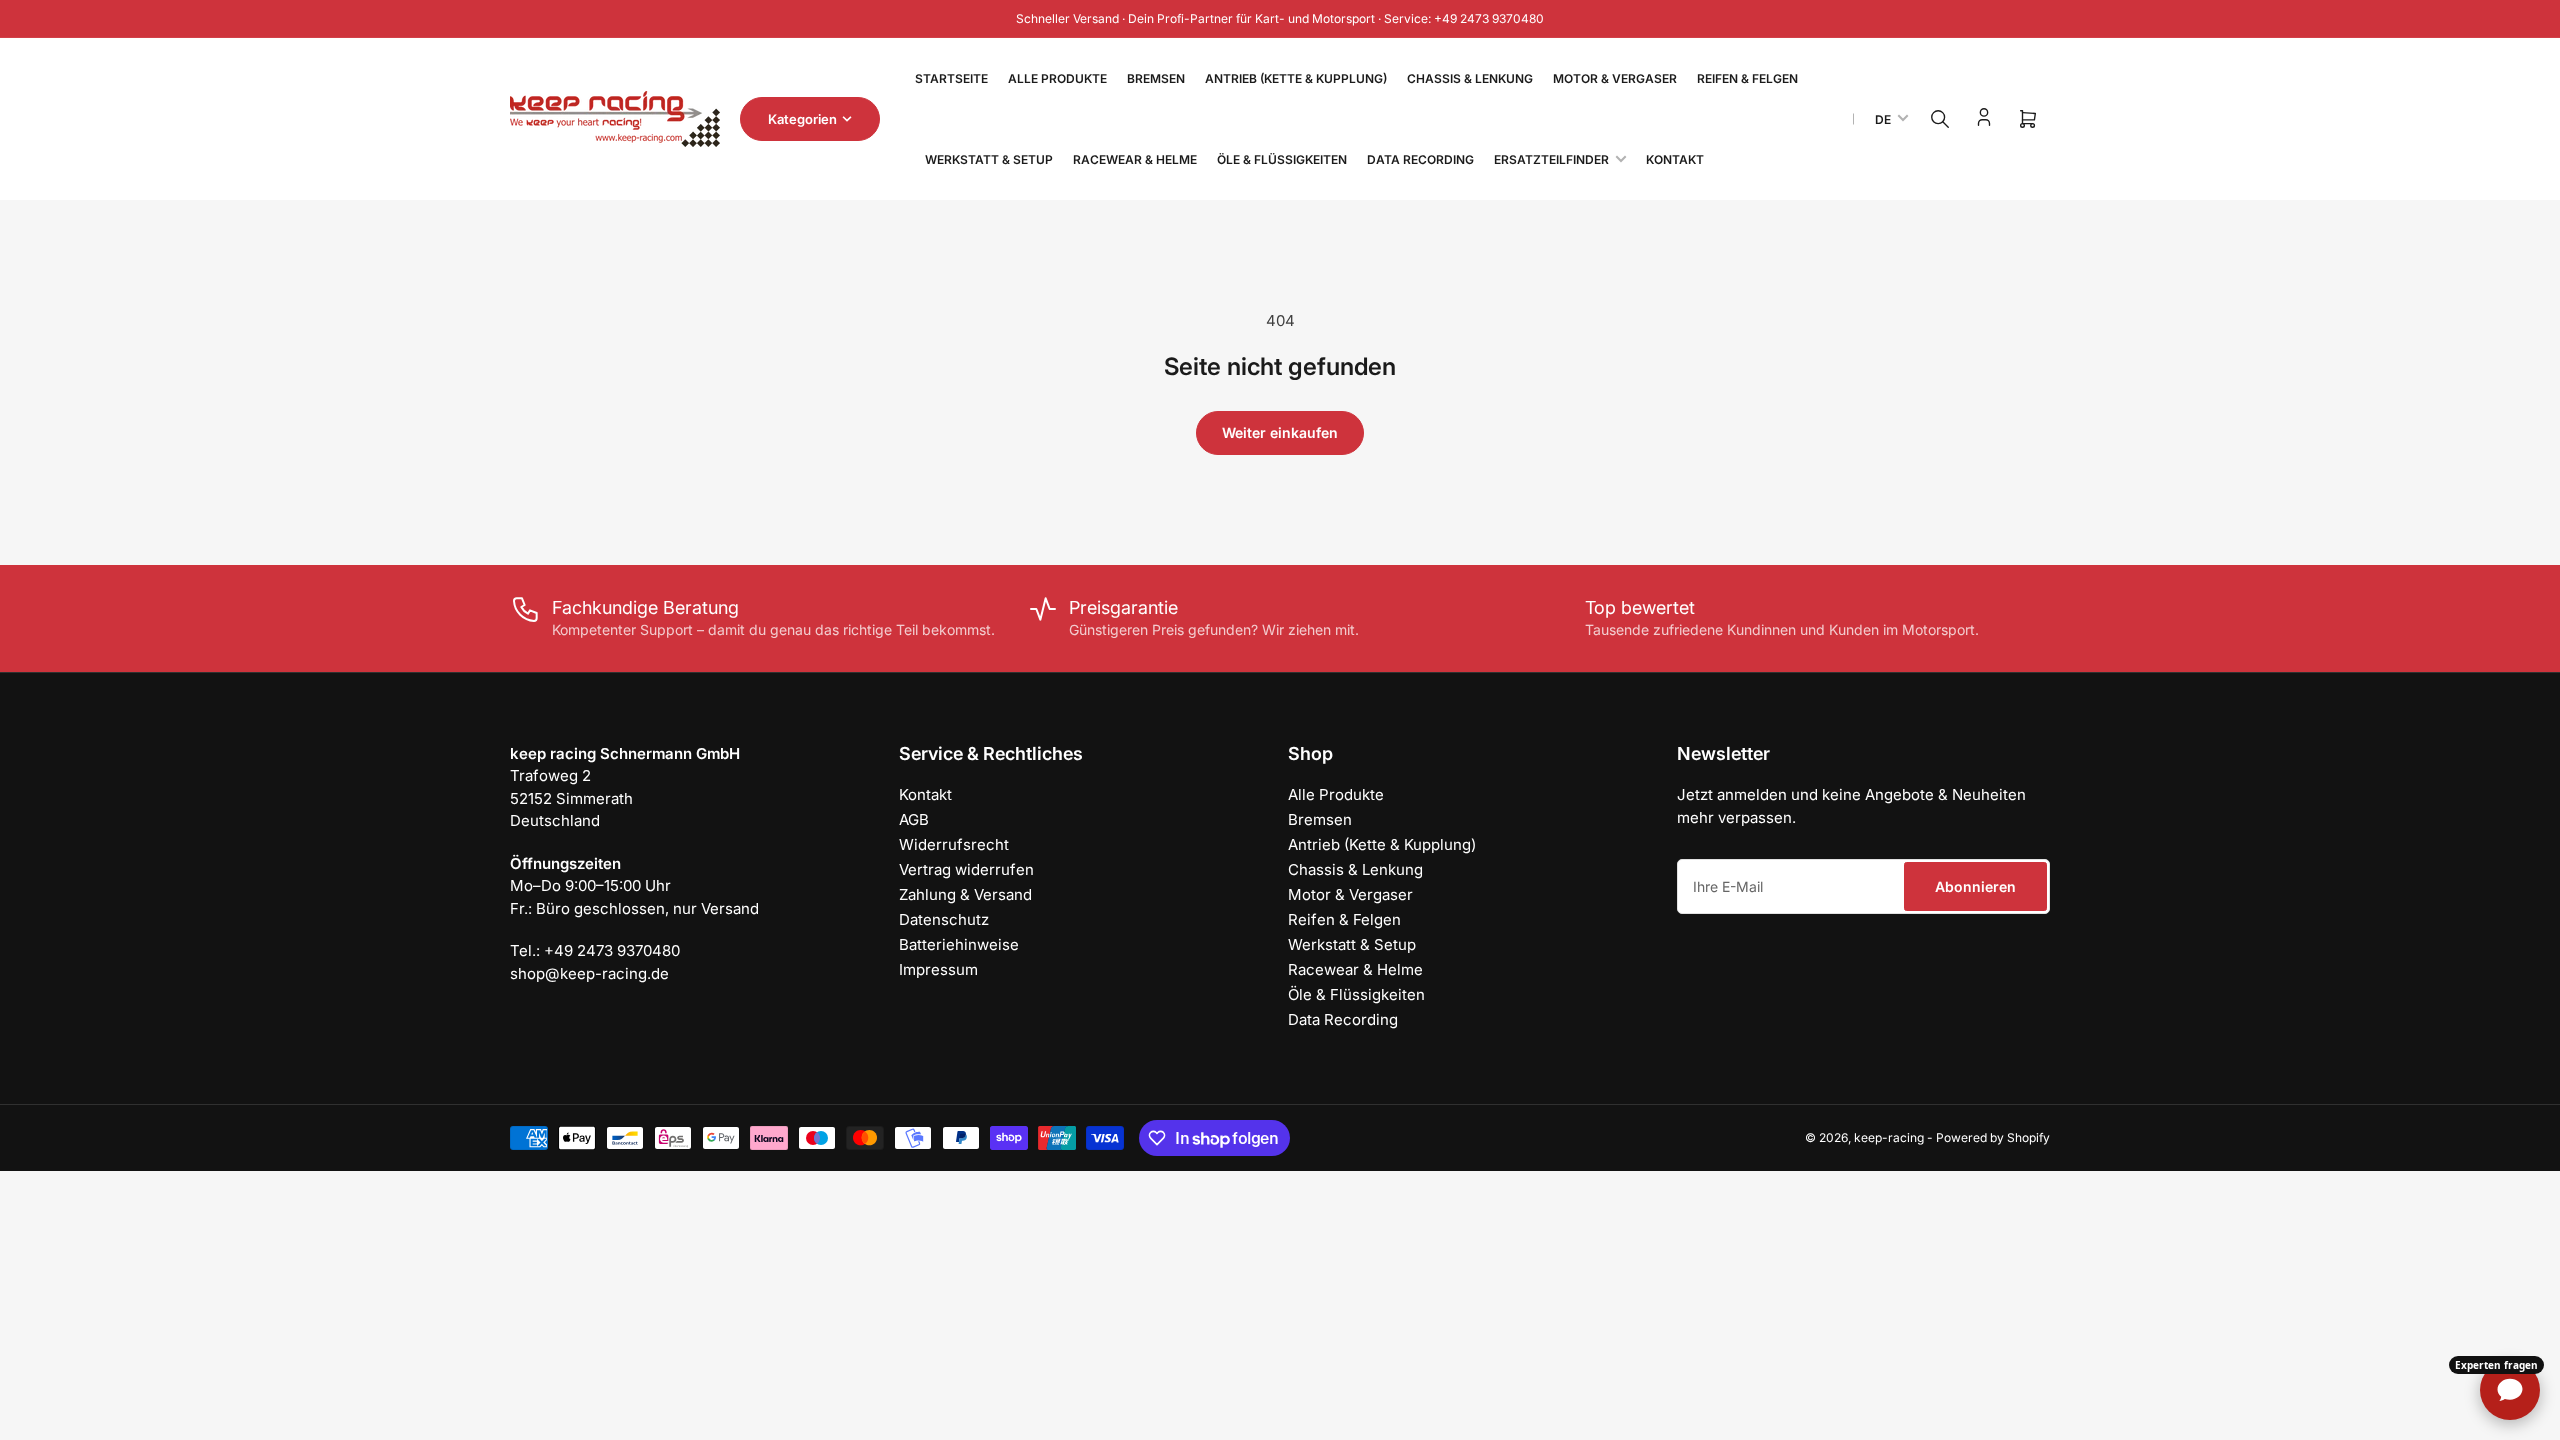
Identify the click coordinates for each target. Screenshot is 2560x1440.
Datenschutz (944, 919)
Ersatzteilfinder (1551, 159)
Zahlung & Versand (965, 894)
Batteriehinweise (959, 944)
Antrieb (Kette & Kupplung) (1296, 78)
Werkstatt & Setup (989, 159)
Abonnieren (1975, 886)
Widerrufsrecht (954, 844)
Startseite (951, 78)
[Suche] (1940, 119)
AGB (914, 819)
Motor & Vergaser (1615, 78)
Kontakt (1675, 159)
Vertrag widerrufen (966, 869)
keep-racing (1889, 1137)
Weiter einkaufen (1280, 432)
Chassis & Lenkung (1470, 78)
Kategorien (802, 119)
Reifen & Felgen (1747, 78)
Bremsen (1156, 78)
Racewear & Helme (1135, 159)
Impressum (938, 969)
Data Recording (1420, 159)
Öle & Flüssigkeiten (1282, 159)
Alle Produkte (1057, 78)
